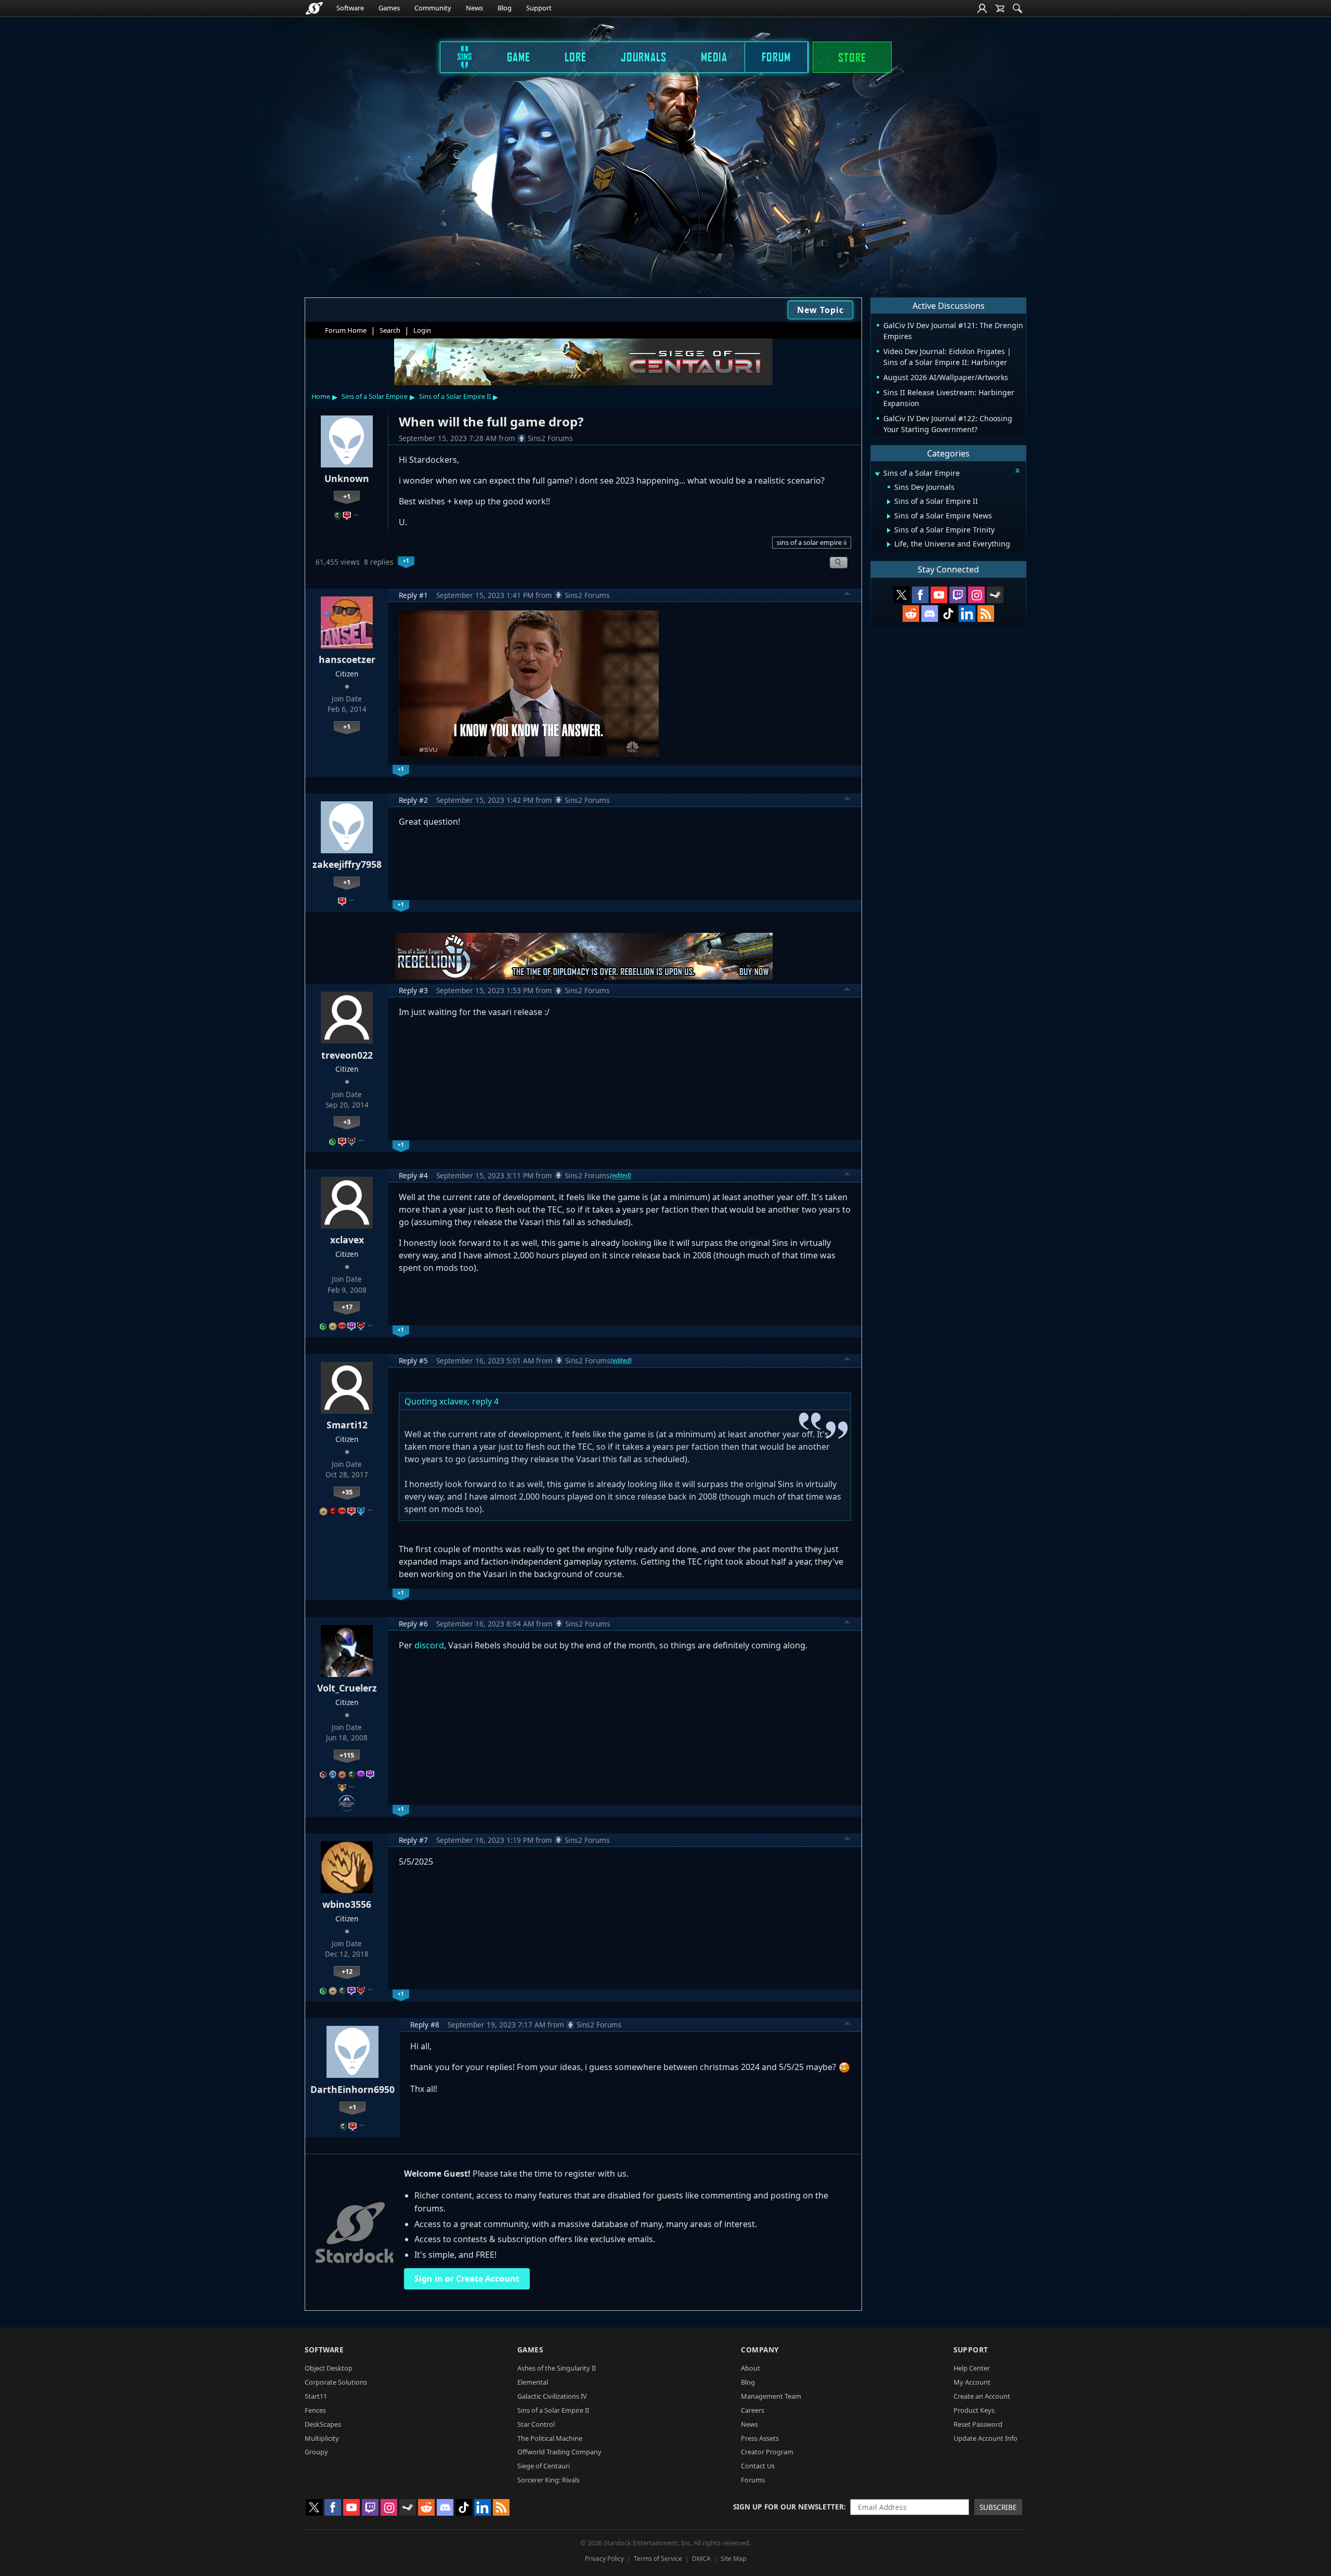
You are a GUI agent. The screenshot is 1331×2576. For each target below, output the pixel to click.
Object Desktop (329, 2368)
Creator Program (767, 2452)
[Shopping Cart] (1000, 8)
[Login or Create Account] (982, 8)
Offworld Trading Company (559, 2452)
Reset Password (978, 2424)
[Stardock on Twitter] (902, 595)
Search (390, 330)
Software (350, 8)
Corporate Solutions (336, 2382)
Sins (458, 57)
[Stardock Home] (314, 8)
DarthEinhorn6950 (353, 2089)
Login (422, 330)
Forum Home (346, 330)
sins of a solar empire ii (812, 542)
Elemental (533, 2382)
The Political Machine (550, 2438)
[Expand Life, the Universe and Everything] (889, 544)
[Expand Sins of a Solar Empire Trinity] (889, 530)
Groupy (316, 2452)
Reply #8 (425, 2025)
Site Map (733, 2559)
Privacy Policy (604, 2559)
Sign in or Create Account (467, 2279)
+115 (347, 1755)
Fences (315, 2410)
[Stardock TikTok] (948, 614)
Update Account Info (986, 2438)
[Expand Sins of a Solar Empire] (877, 474)
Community (433, 8)
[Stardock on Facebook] (920, 595)
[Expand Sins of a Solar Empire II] (889, 502)
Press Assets (760, 2438)
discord (429, 1645)
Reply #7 (413, 1840)
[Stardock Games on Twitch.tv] (958, 595)
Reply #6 (413, 1624)
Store (852, 57)
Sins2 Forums (550, 438)
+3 (347, 1122)
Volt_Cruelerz (347, 1688)
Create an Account (982, 2396)
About (751, 2368)
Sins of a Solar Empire (375, 396)
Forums (753, 2480)
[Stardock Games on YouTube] (939, 595)
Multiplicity (322, 2438)
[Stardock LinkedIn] (967, 614)
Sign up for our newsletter (788, 2507)
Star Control (536, 2424)
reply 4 (485, 1401)
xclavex (347, 1240)
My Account (972, 2382)
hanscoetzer (347, 659)
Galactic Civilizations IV (552, 2396)
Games (389, 8)
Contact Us (758, 2466)
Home (321, 396)
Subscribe (998, 2507)
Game (519, 57)
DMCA (701, 2559)
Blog (505, 8)
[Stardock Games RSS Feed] (986, 614)
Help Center (972, 2368)
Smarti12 (347, 1425)
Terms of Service (658, 2559)
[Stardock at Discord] (930, 614)
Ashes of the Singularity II (557, 2368)
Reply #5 (413, 1361)
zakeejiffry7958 (347, 864)
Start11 (316, 2396)
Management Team (771, 2396)
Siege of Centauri (544, 2466)
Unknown (347, 478)
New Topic (820, 310)
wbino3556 (347, 1904)
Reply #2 (413, 800)
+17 (347, 1307)
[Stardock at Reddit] (911, 614)
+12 (347, 1971)
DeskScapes (323, 2424)
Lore (576, 57)
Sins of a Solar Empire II (455, 396)
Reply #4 (413, 1175)
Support (539, 8)
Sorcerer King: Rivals (549, 2480)
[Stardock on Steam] (995, 595)
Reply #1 (413, 595)
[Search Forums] (1017, 8)
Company (760, 2350)
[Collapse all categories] (1017, 471)
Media (714, 57)
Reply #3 (413, 990)
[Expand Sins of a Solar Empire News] (889, 516)
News (474, 8)
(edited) (621, 1175)
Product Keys (974, 2410)
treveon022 (347, 1055)
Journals (644, 57)
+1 (347, 496)
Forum (776, 57)
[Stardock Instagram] (976, 595)
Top (847, 595)
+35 (347, 1492)
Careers (753, 2410)
